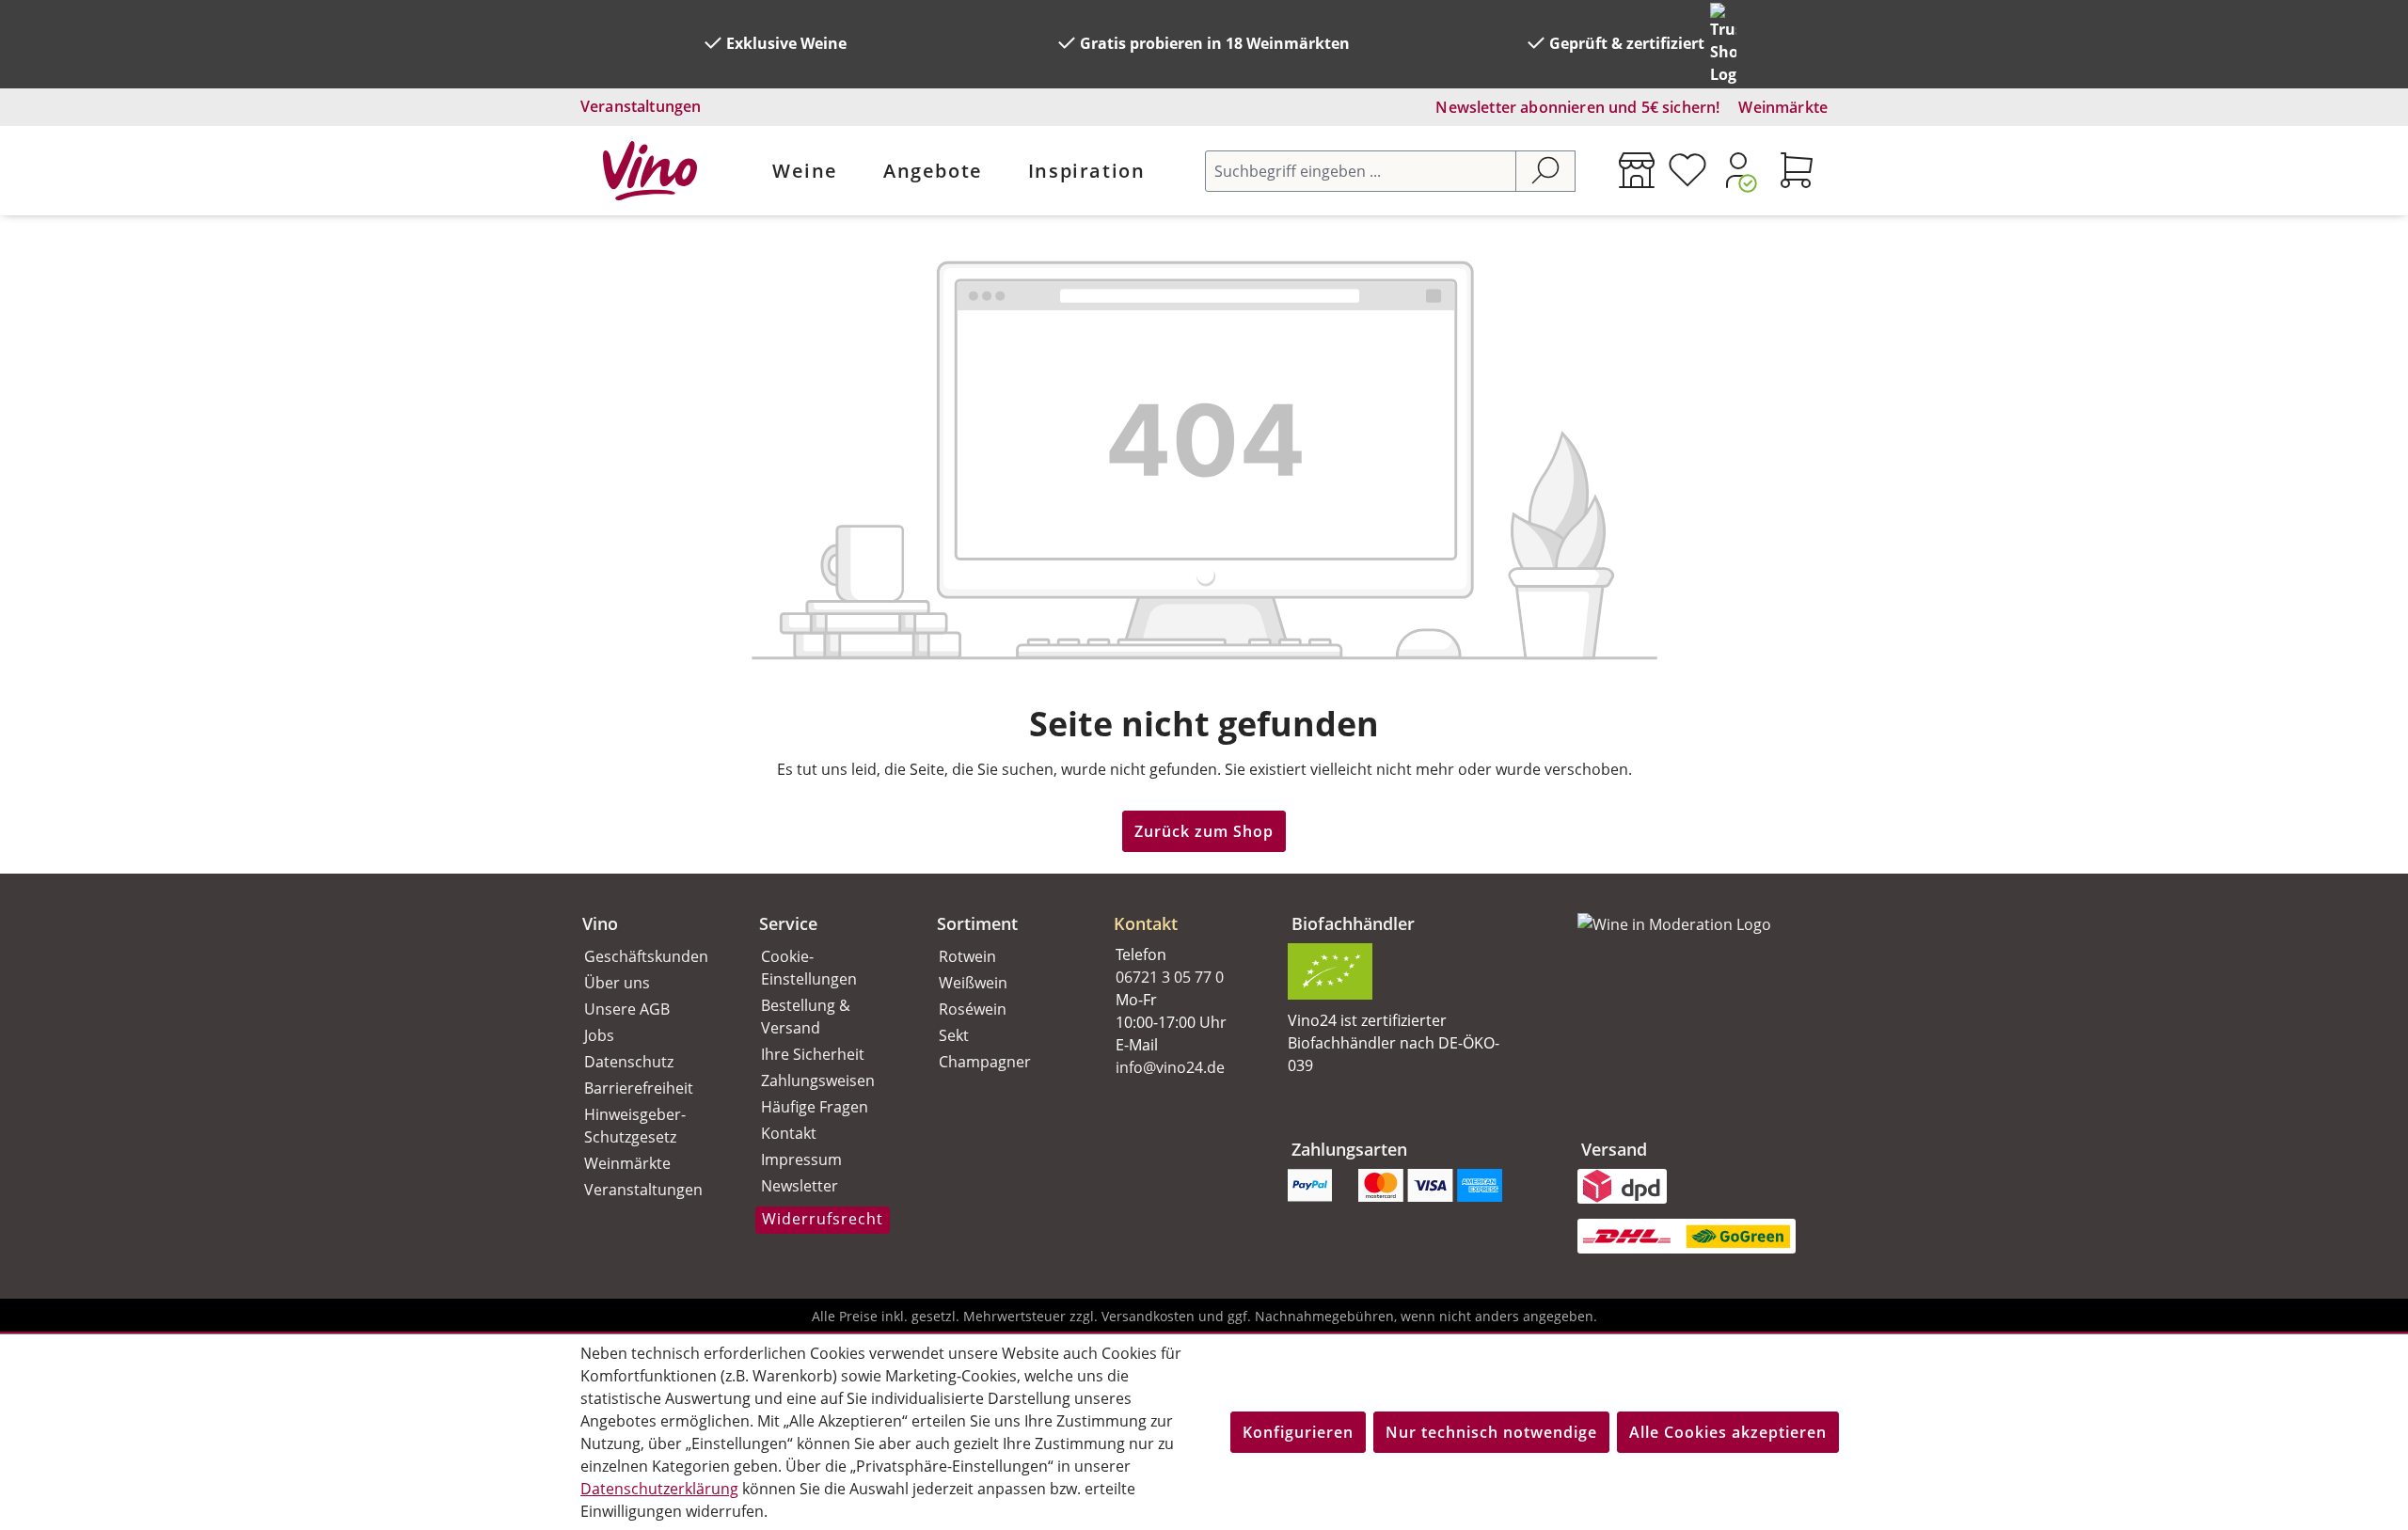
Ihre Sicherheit (813, 1054)
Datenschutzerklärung (659, 1489)
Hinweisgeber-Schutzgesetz (635, 1126)
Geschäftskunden (646, 956)
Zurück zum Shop (1204, 831)
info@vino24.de (1170, 1067)
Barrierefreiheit (639, 1088)
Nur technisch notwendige (1491, 1432)
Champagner (985, 1062)
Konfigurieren (1298, 1432)
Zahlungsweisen (818, 1080)
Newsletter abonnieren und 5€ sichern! (1577, 107)
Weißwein (973, 983)
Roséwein (973, 1009)
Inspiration (1087, 171)
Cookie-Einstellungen (809, 968)
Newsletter (800, 1186)
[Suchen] (1545, 171)
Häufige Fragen (815, 1107)
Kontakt (789, 1133)
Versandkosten (1148, 1316)
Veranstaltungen (641, 106)
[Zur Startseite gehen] (650, 171)
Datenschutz (629, 1062)
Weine (805, 171)
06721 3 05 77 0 (1170, 977)
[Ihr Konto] (1738, 170)
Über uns (617, 983)
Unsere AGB (627, 1009)
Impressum (801, 1159)
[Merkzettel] (1687, 170)
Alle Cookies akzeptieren (1728, 1432)
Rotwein (967, 956)
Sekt (954, 1035)
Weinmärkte (1783, 107)
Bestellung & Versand (806, 1017)
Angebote (933, 171)
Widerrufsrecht (823, 1219)
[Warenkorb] (1797, 170)
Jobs (599, 1035)
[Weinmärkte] (1637, 170)
